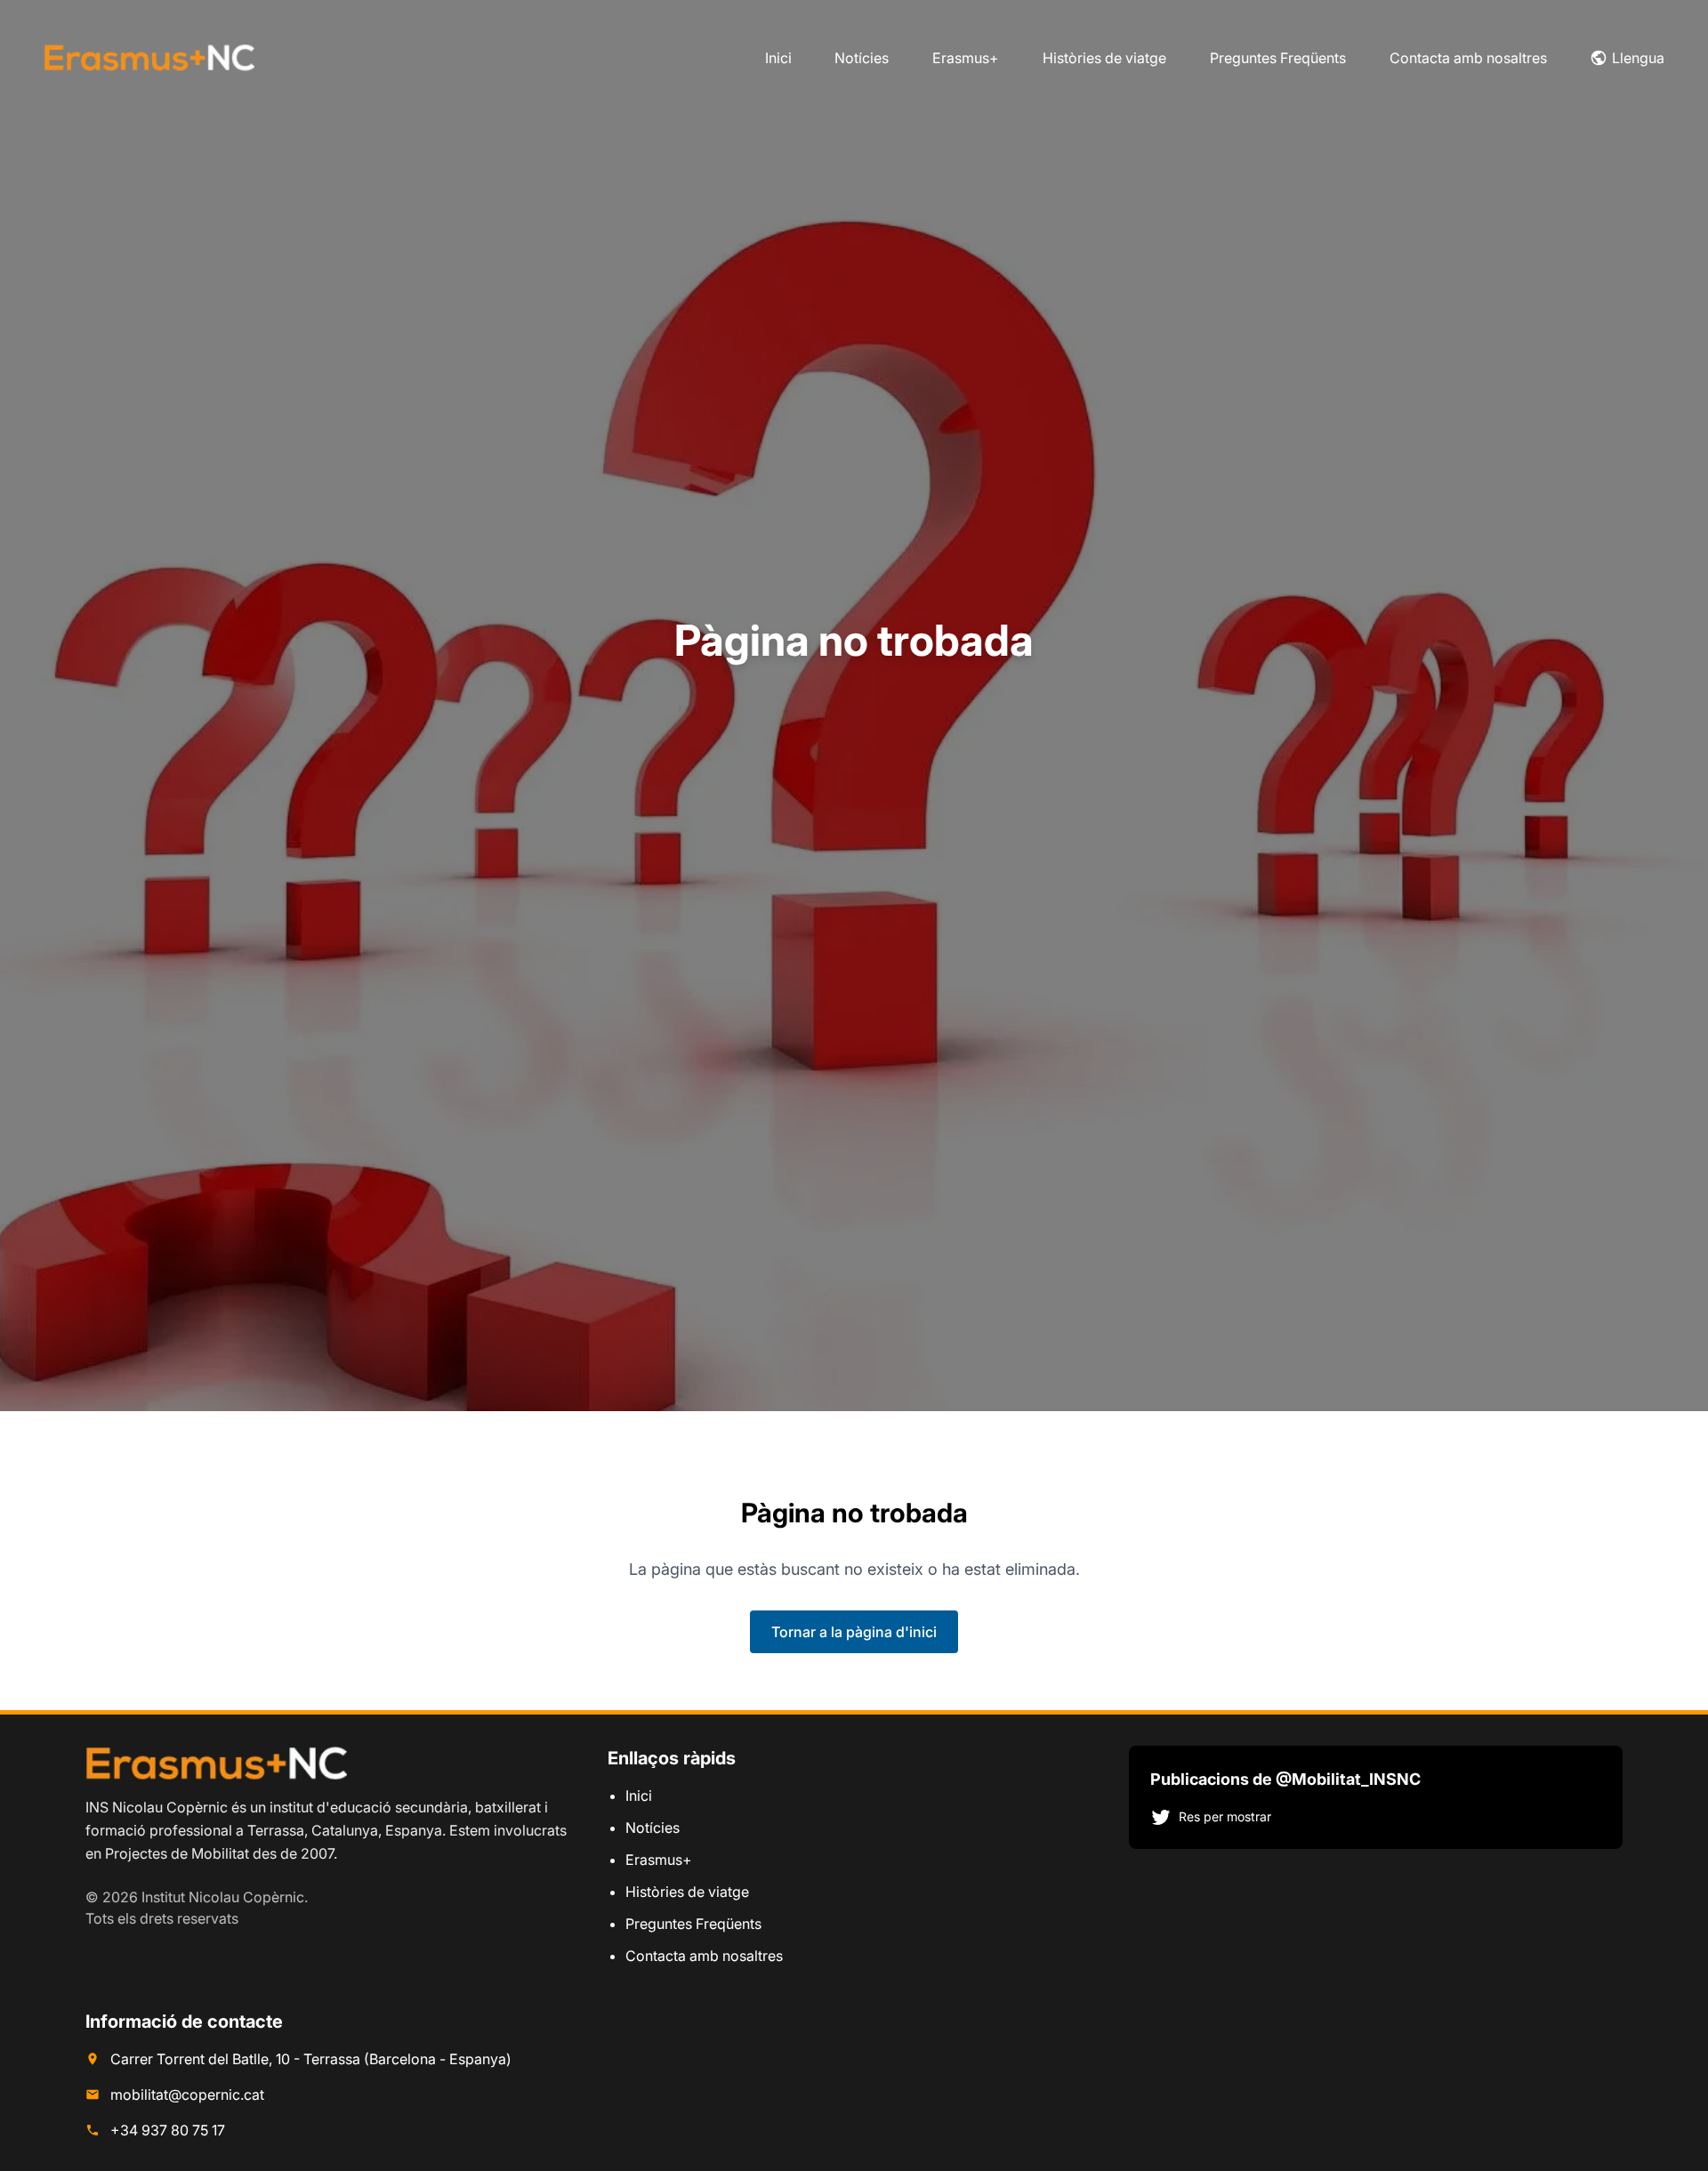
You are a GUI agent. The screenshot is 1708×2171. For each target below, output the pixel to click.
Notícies (862, 58)
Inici (778, 58)
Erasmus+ (966, 58)
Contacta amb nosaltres (1468, 58)
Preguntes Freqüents (1278, 58)
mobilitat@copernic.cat (187, 2094)
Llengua (1638, 58)
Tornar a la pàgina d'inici (854, 1632)
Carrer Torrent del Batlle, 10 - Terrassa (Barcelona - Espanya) (311, 2059)
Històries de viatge (1104, 58)
